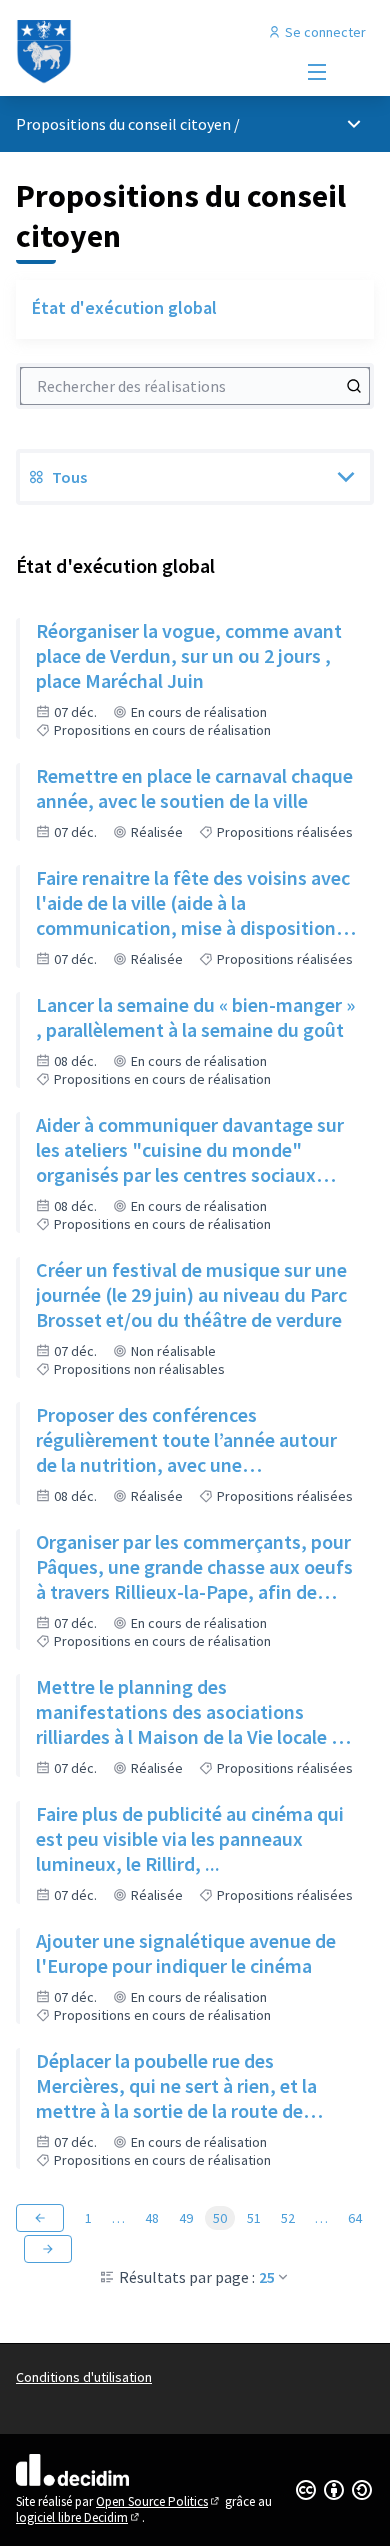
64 (355, 2218)
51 (254, 2218)
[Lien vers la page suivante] (48, 2249)
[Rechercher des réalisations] (354, 386)
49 (186, 2218)
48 (152, 2218)
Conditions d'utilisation (84, 2377)
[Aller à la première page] (148, 52)
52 (288, 2218)
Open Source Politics (159, 2501)
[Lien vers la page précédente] (40, 2218)
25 (267, 2277)
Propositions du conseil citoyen (123, 124)
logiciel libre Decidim (79, 2517)
